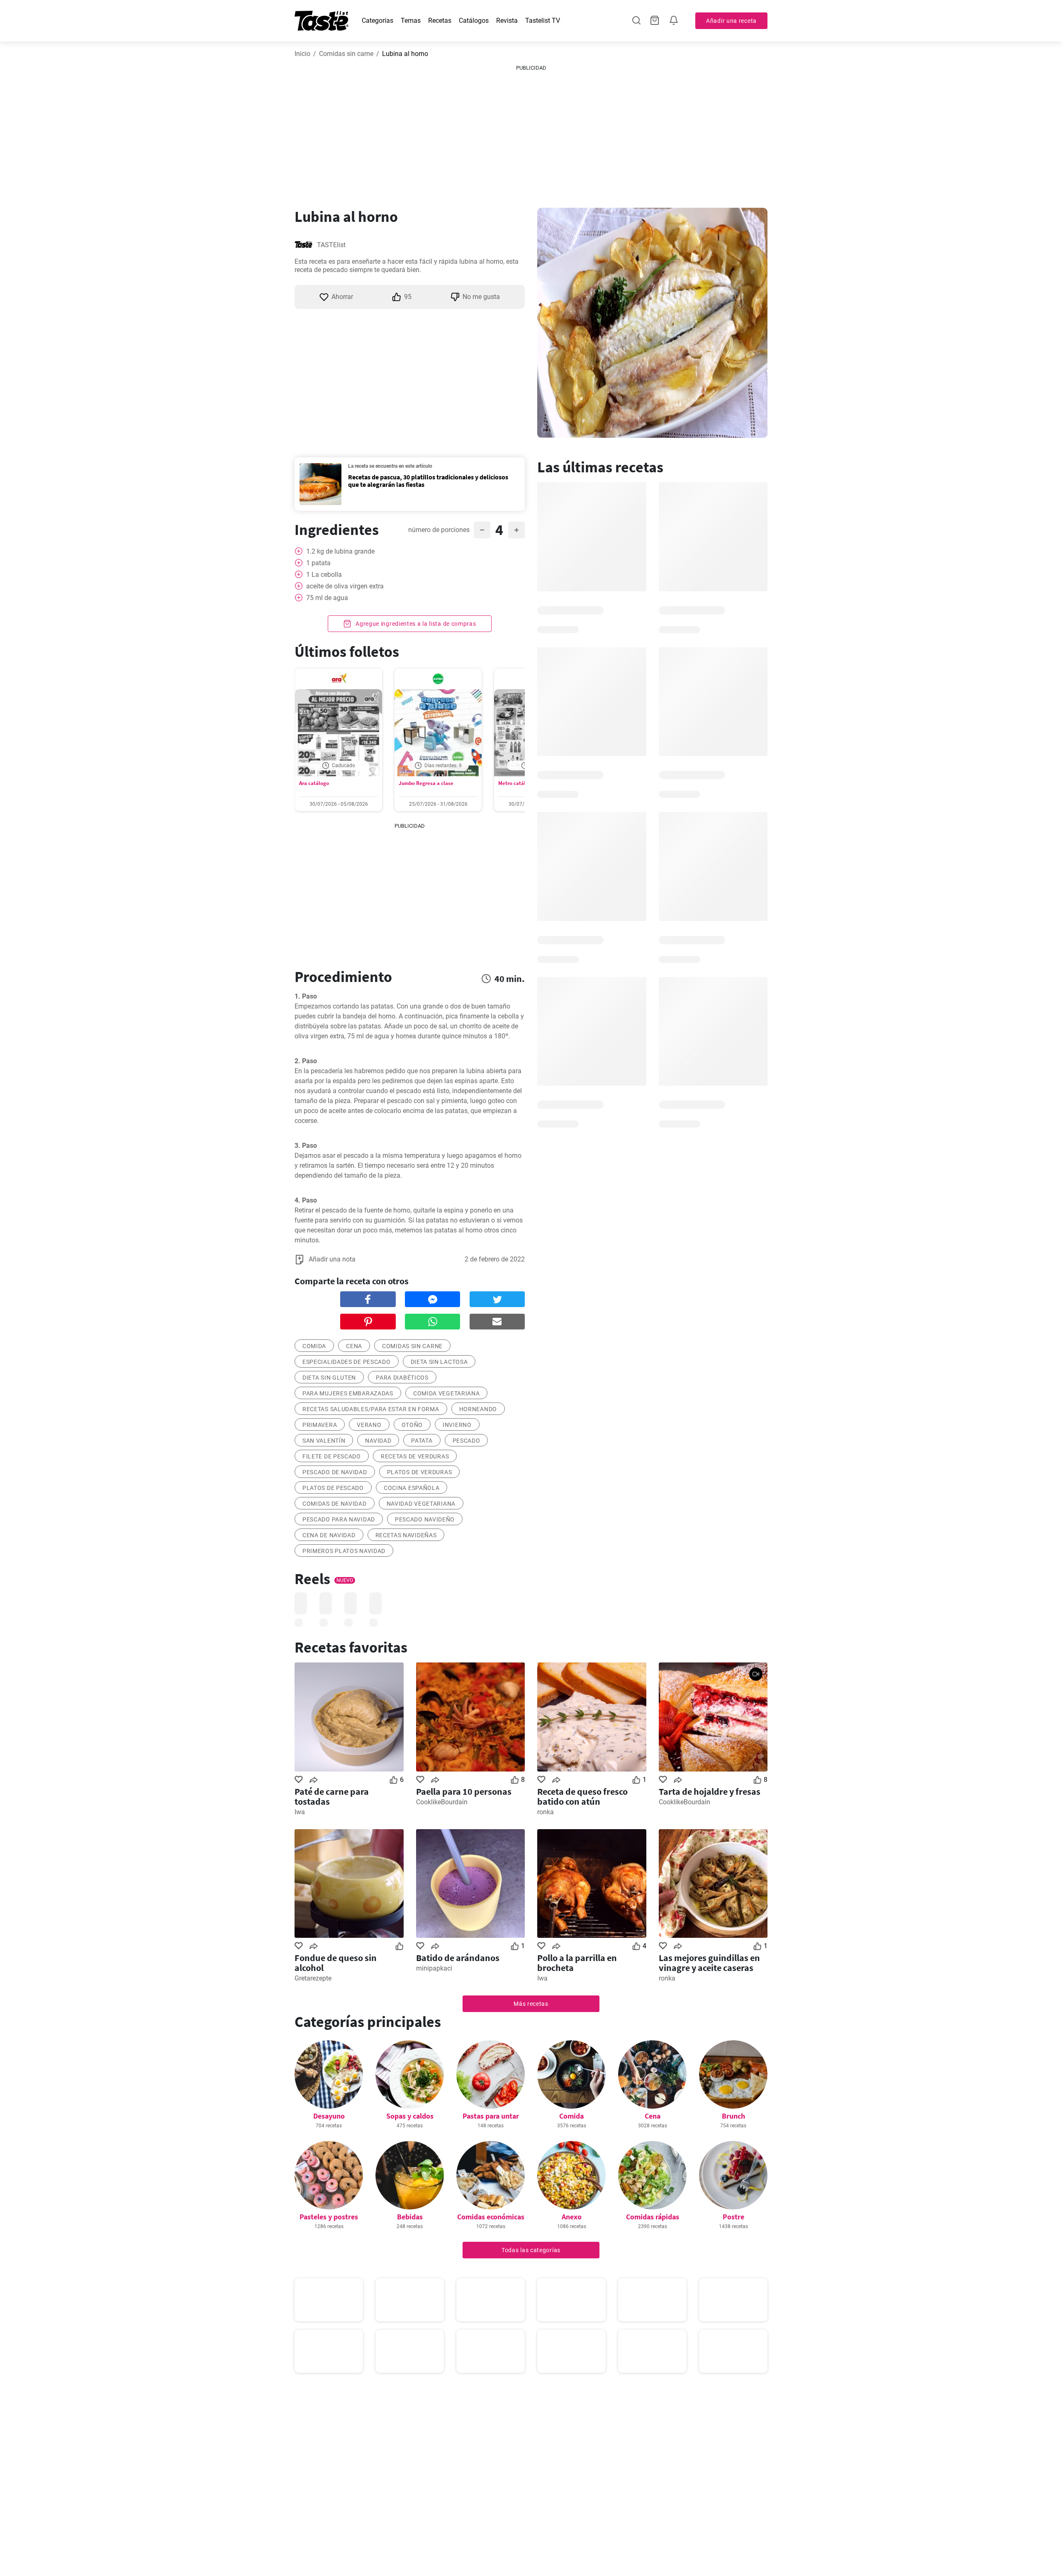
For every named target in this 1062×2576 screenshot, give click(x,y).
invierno (457, 1425)
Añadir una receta (731, 21)
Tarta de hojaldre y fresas (710, 1791)
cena (354, 1346)
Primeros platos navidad (344, 1551)
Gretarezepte (313, 1978)
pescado (466, 1441)
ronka (546, 1812)
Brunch (733, 2116)
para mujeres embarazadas (348, 1393)
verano (369, 1425)
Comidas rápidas (653, 2217)
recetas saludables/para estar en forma (371, 1409)
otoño (412, 1425)
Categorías (378, 21)
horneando (478, 1409)
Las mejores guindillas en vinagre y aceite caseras (709, 1963)
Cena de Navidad (329, 1535)
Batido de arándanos (458, 1958)
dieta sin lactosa (439, 1362)
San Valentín (324, 1441)
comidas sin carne (412, 1346)
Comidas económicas (491, 2217)
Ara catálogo (314, 783)
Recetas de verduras (415, 1456)
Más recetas (531, 2004)
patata (422, 1441)
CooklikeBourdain (442, 1802)
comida (314, 1346)
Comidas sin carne (346, 54)
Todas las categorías (531, 2250)
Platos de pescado (333, 1488)
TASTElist (331, 245)
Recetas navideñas (406, 1535)
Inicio (302, 54)
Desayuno (329, 2116)
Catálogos (474, 21)
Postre (733, 2217)
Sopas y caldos (410, 2116)
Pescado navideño (425, 1519)
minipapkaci (434, 1968)
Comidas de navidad (335, 1504)
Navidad (378, 1441)
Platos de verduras (420, 1472)
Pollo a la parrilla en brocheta (577, 1963)
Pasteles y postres (329, 2217)
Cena (653, 2116)
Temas (411, 21)
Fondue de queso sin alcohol (336, 1963)
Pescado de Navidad (335, 1472)
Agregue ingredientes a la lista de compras (415, 624)
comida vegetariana (447, 1393)
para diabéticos (402, 1378)
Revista (507, 21)
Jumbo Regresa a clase (426, 783)
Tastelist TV (543, 21)
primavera (320, 1425)
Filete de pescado (332, 1456)
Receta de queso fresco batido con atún (582, 1796)
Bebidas (410, 2217)
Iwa (300, 1812)
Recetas (440, 21)
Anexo (572, 2217)
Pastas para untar (491, 2116)
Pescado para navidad (339, 1519)
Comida (571, 2116)
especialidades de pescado (347, 1362)
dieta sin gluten (329, 1378)
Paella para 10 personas (464, 1791)
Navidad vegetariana (421, 1504)
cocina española (412, 1488)
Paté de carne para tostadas (332, 1796)
